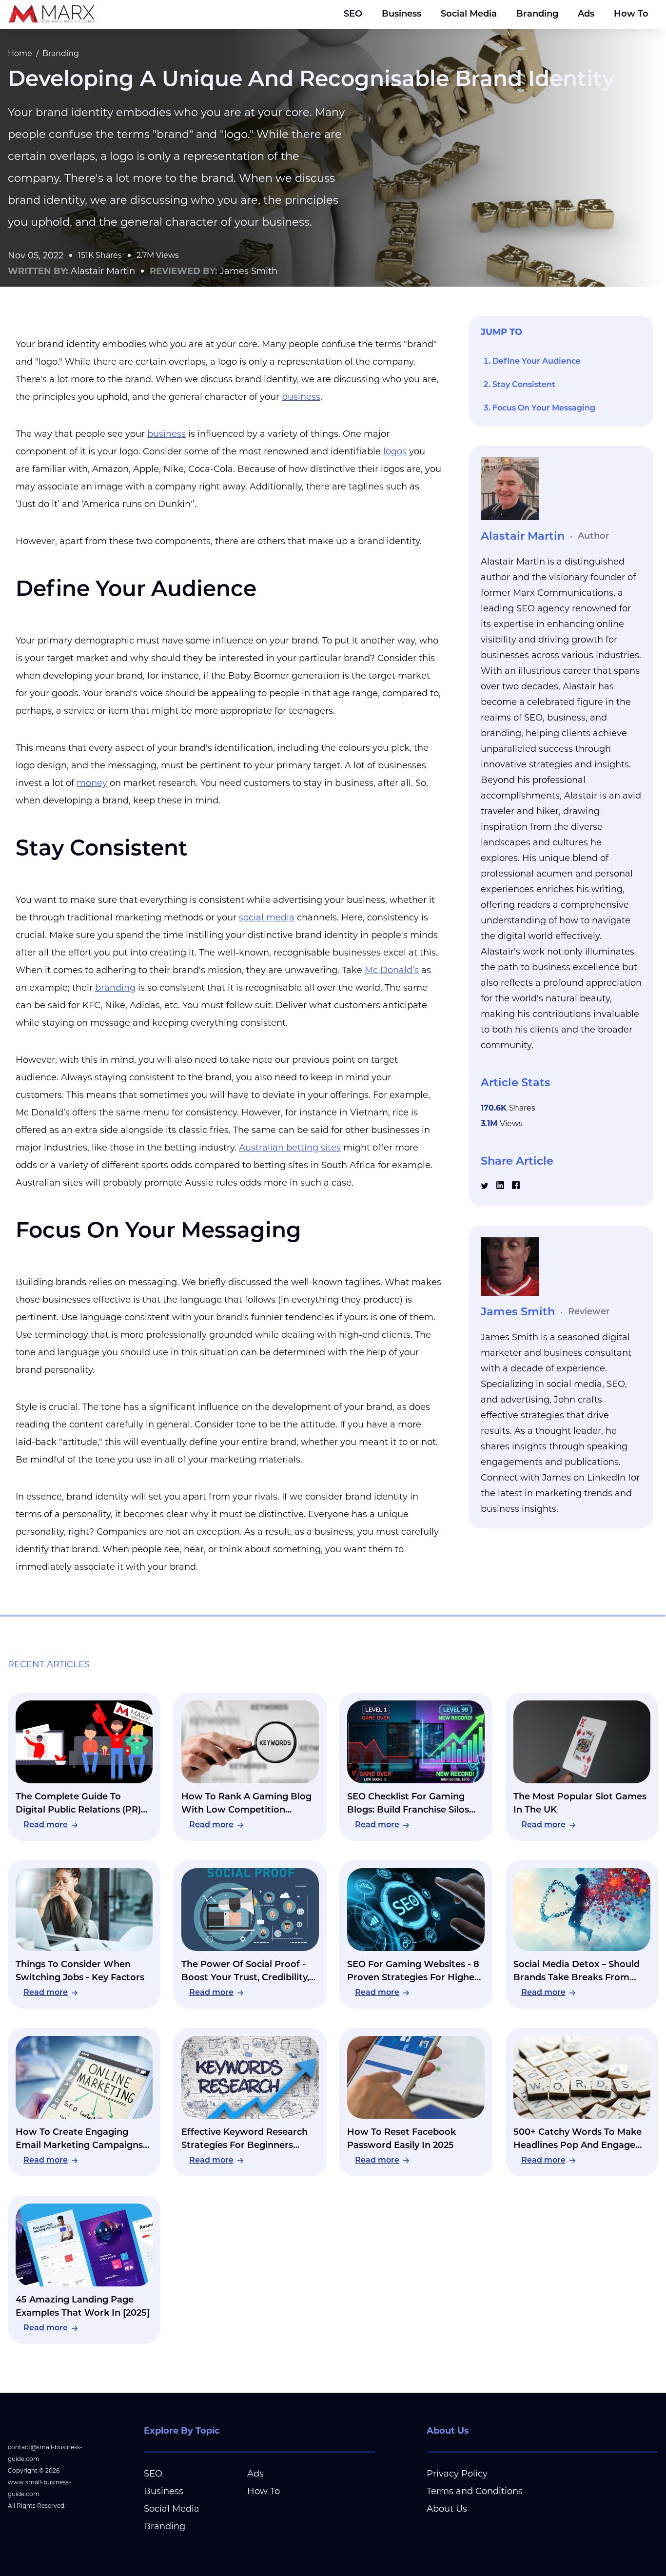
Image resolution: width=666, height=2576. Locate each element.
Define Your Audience (537, 362)
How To (631, 15)
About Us (447, 2509)
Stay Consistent (524, 385)
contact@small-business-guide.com (45, 2453)
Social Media (469, 15)
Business (402, 15)
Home (20, 53)
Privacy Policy (457, 2474)
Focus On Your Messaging (544, 409)
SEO (353, 15)
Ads (586, 15)
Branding (537, 15)
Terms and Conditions (475, 2491)
